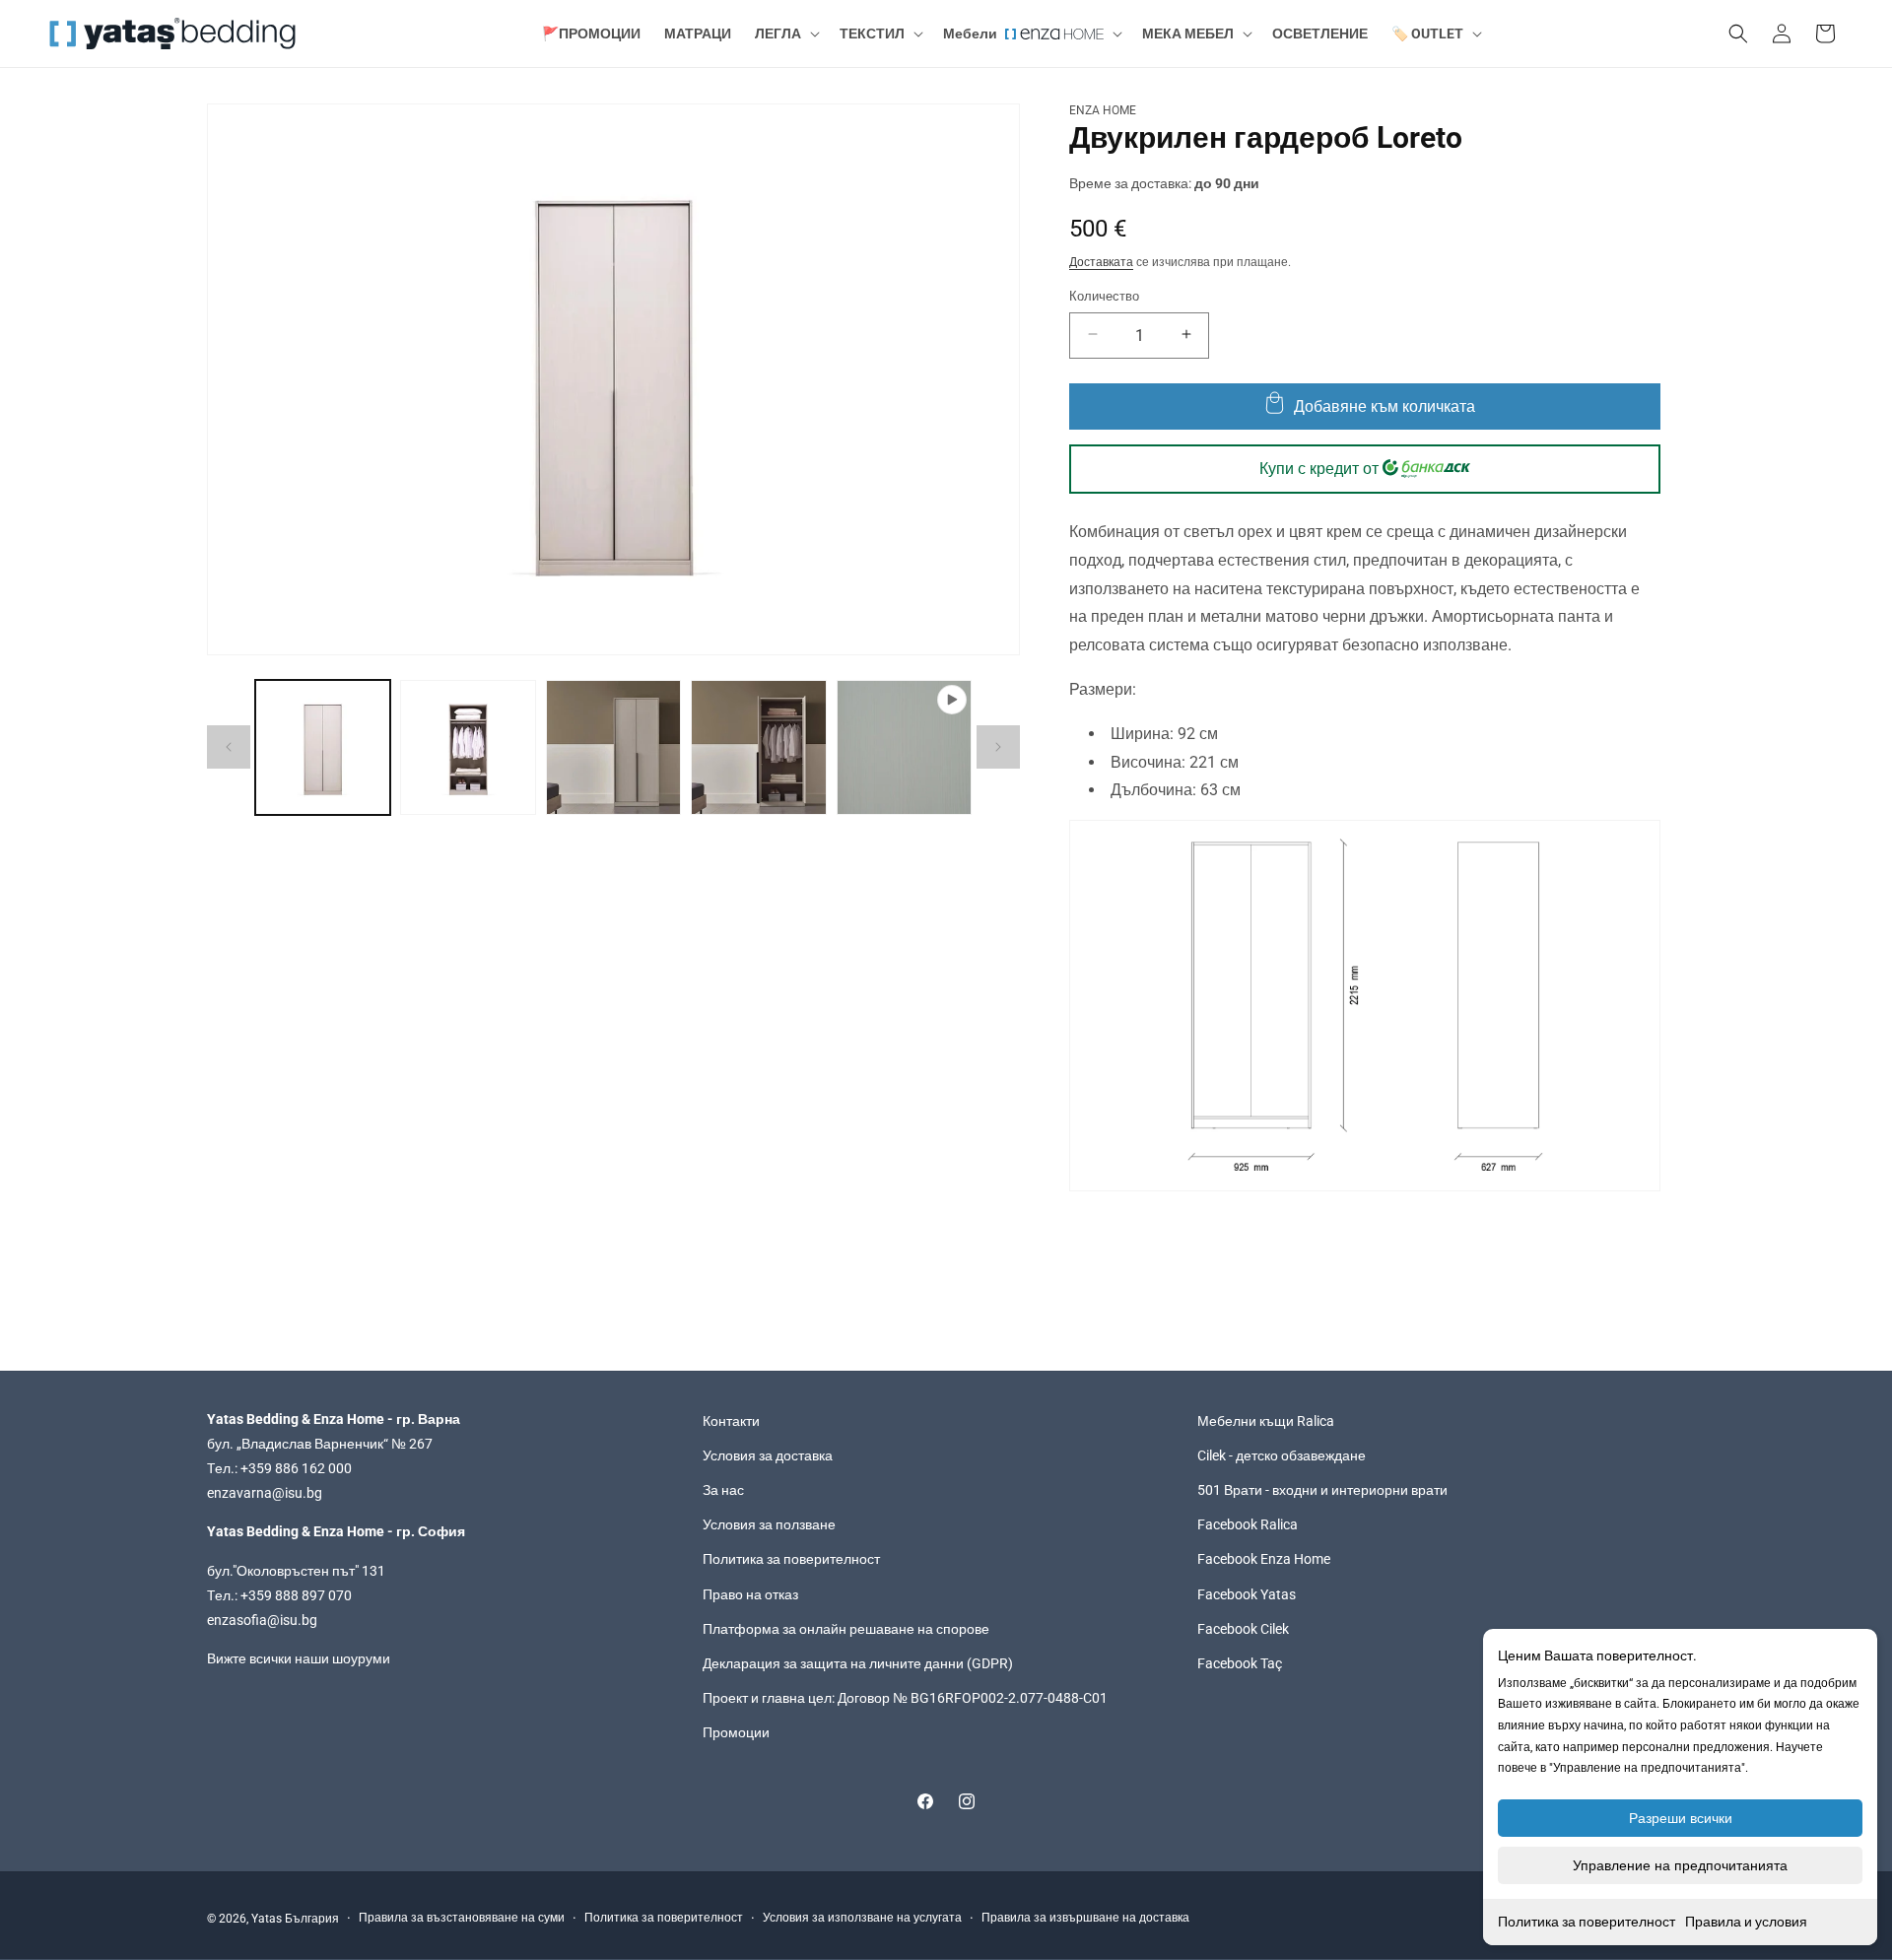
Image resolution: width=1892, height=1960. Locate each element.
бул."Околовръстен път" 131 (296, 1571)
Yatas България (295, 1919)
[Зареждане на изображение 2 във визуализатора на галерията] (468, 747)
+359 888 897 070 (296, 1595)
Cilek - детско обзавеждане (1282, 1456)
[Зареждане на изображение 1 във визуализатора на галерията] (323, 747)
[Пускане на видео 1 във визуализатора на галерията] (904, 747)
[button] (785, 34)
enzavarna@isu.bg (265, 1494)
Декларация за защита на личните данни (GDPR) (858, 1664)
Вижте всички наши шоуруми (299, 1659)
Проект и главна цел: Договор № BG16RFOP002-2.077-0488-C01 (905, 1699)
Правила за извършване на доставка (1085, 1919)
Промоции (736, 1733)
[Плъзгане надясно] (998, 747)
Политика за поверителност (1587, 1922)
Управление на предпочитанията (1680, 1865)
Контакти (731, 1421)
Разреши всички (1681, 1818)
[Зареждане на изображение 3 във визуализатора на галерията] (613, 747)
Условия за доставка (768, 1456)
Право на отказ (750, 1594)
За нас (723, 1491)
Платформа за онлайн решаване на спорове (846, 1629)
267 (421, 1445)
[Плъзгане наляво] (229, 747)
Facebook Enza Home (1264, 1560)
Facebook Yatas (1247, 1594)
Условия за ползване (769, 1525)
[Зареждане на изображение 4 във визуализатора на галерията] (758, 747)
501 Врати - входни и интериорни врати (1322, 1491)
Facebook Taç (1240, 1664)
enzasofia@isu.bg (262, 1621)
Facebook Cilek (1243, 1629)
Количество (1104, 295)
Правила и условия (1746, 1922)
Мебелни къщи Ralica (1266, 1421)
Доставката (1101, 261)
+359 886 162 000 (296, 1469)
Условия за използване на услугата (862, 1919)
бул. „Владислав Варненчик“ (299, 1445)
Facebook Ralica (1248, 1525)
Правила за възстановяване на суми (462, 1919)
